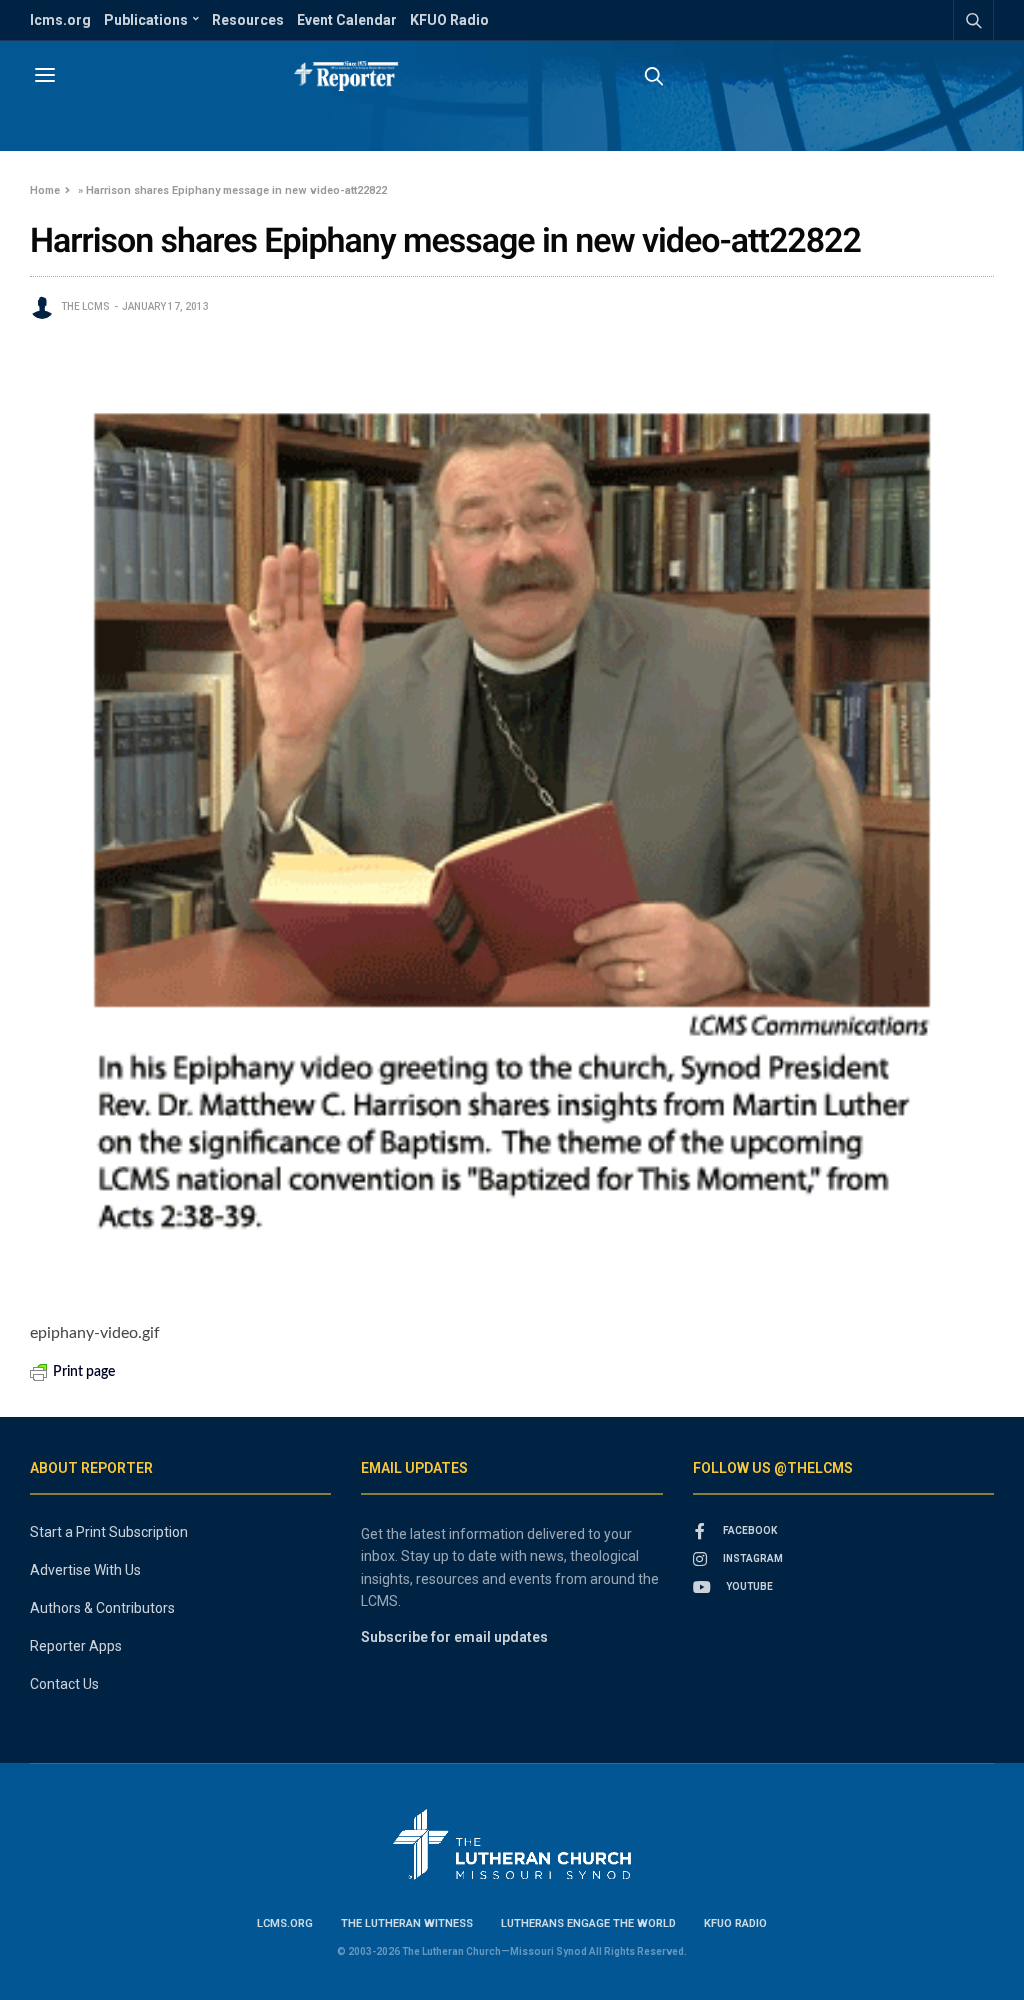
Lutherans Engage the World (588, 1923)
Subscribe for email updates (454, 1637)
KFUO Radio (449, 20)
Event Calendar (347, 20)
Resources (248, 20)
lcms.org (60, 20)
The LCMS (85, 306)
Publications (146, 20)
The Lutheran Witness (407, 1923)
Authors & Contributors (102, 1608)
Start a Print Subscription (109, 1532)
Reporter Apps (76, 1646)
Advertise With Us (85, 1570)
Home (45, 190)
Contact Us (64, 1684)
